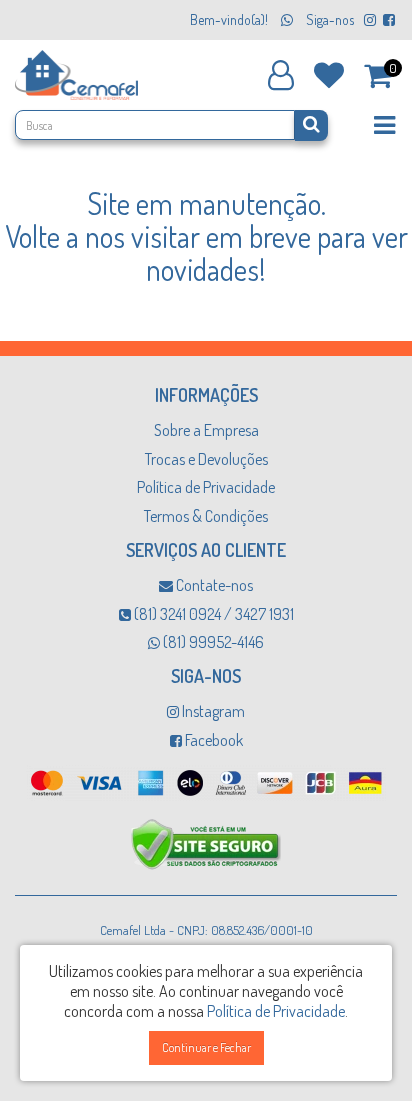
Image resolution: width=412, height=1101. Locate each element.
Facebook (212, 740)
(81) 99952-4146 (212, 642)
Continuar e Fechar (206, 1047)
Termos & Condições (206, 516)
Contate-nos (213, 585)
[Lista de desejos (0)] (329, 72)
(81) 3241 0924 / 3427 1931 (212, 614)
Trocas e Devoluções (206, 459)
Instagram (212, 711)
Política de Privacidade (206, 487)
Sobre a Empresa (206, 430)
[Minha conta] (281, 75)
